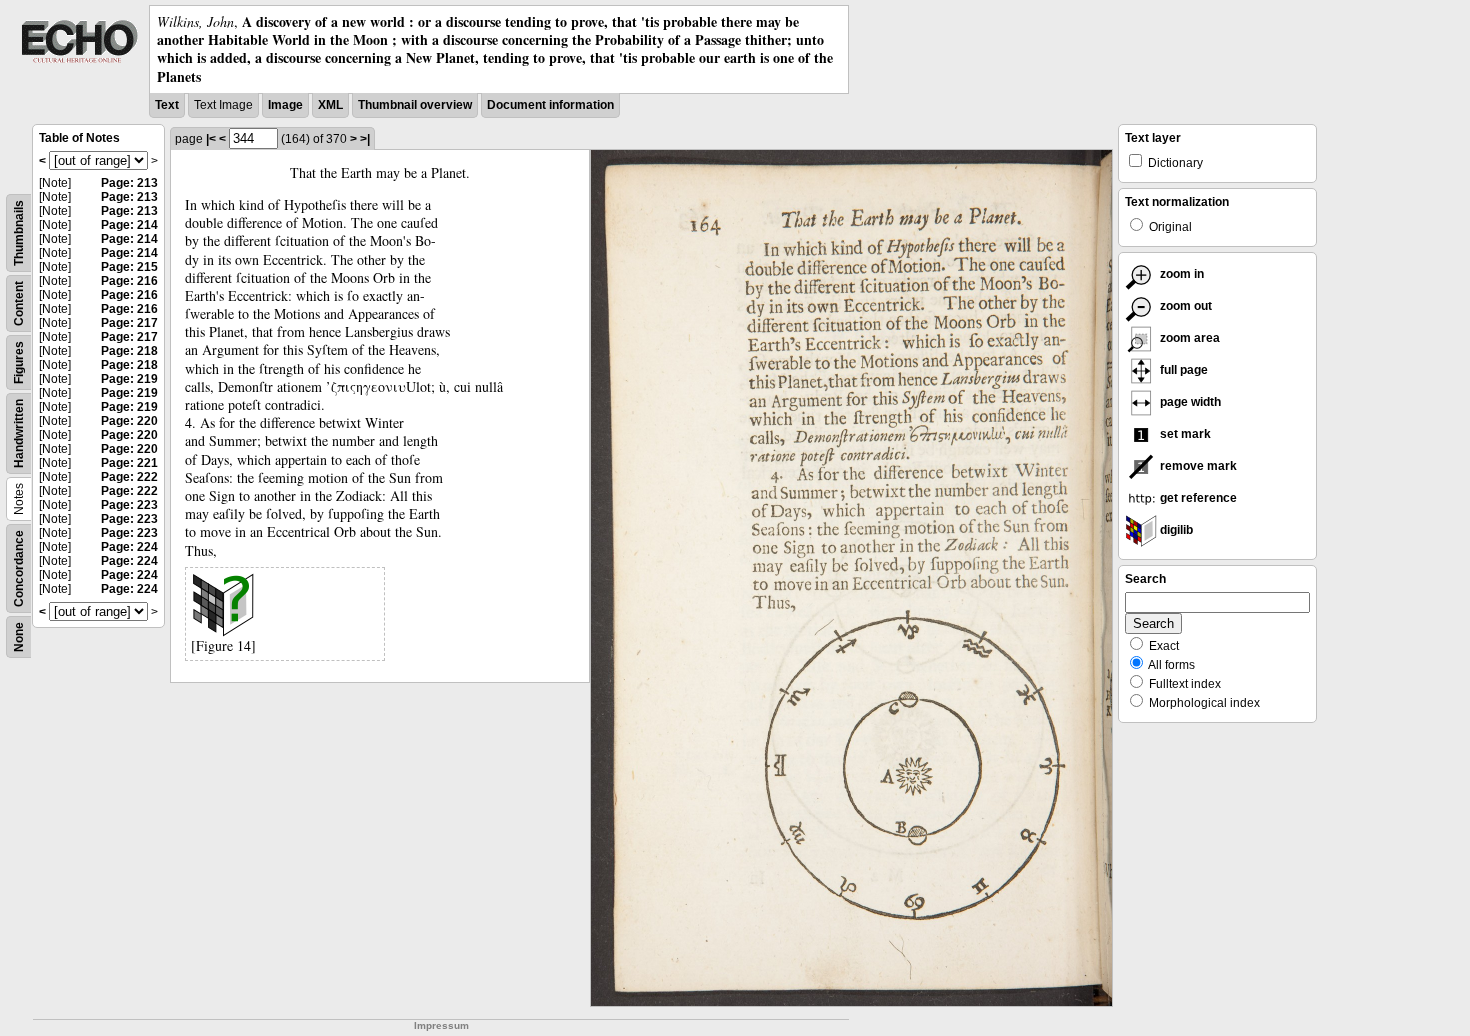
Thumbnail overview (415, 105)
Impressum (441, 1025)
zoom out (1184, 306)
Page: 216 (129, 281)
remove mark (1197, 466)
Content (19, 303)
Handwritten (19, 433)
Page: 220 (129, 421)
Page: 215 (129, 267)
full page (1182, 370)
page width (1189, 402)
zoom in (1180, 274)
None (19, 637)
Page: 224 (129, 547)
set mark (1184, 434)
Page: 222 (129, 477)
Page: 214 (129, 225)
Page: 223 (129, 505)
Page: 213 (129, 183)
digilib (1175, 530)
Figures (19, 362)
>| (365, 139)
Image (285, 105)
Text (167, 105)
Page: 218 (129, 351)
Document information (550, 105)
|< (211, 139)
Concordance (19, 568)
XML (330, 105)
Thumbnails (19, 233)
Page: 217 (129, 323)
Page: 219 (129, 379)
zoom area (1188, 338)
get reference (1197, 498)
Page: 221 (129, 463)
